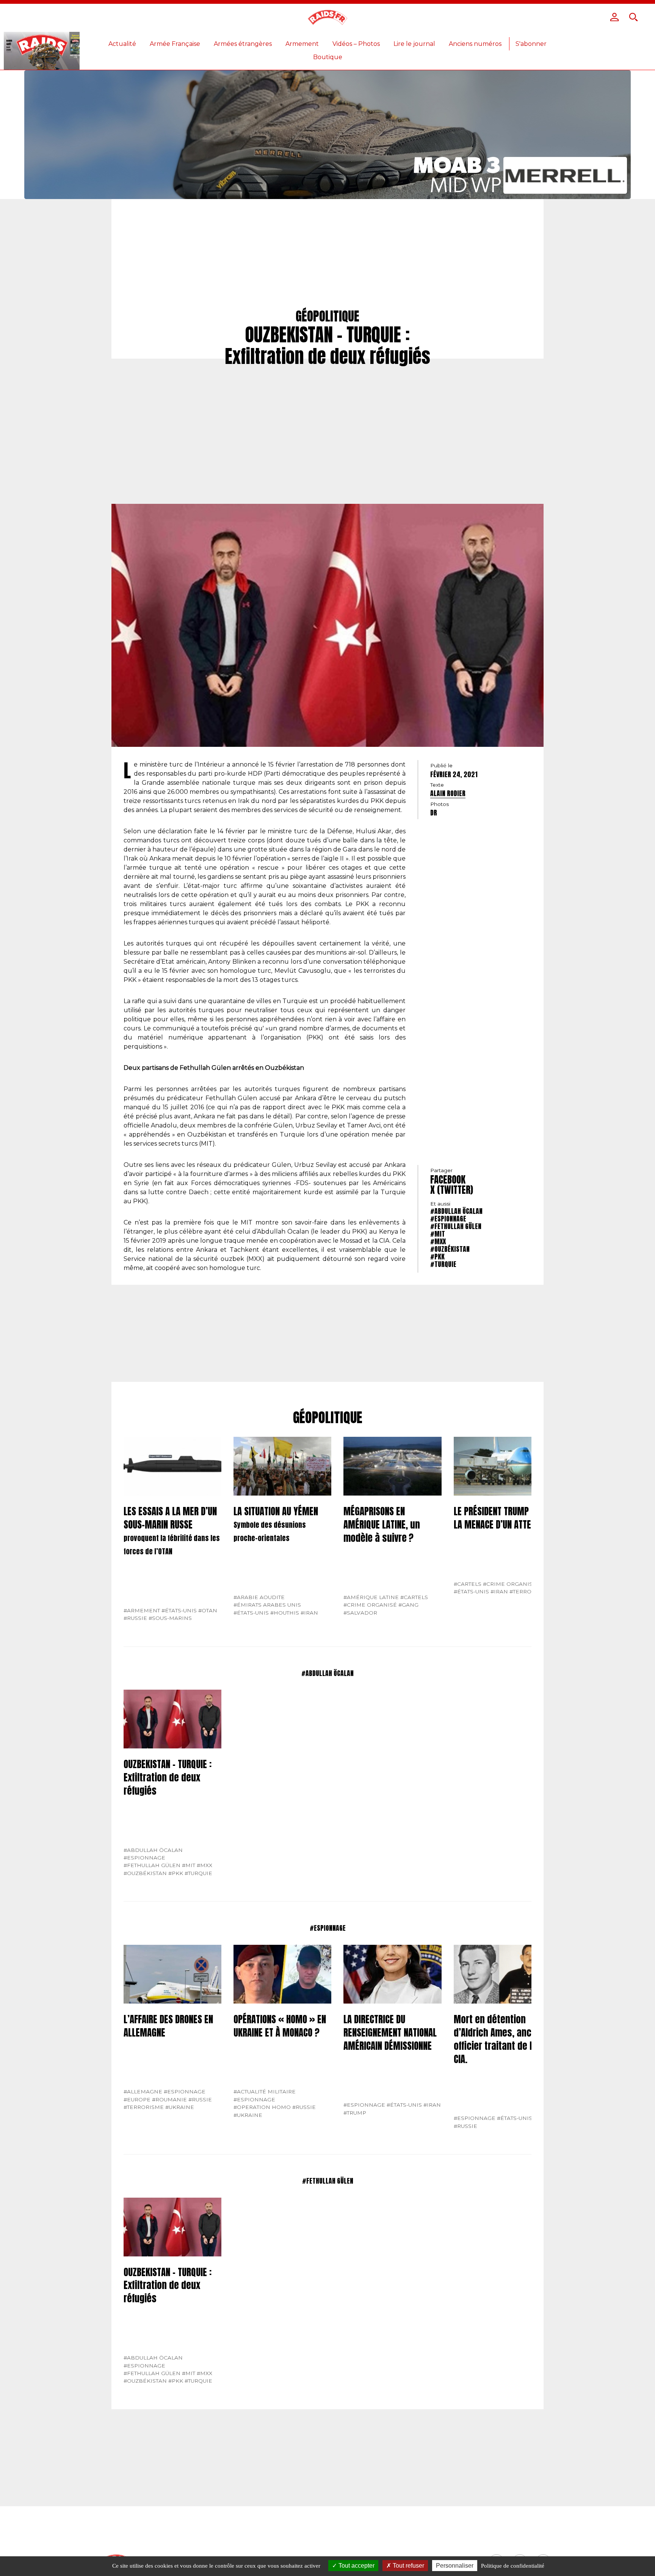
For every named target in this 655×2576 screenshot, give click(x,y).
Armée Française (175, 44)
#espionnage (448, 1219)
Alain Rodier (448, 793)
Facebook (448, 1180)
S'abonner (531, 44)
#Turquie (443, 1264)
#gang (408, 1605)
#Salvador (360, 1613)
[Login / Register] (614, 17)
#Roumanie (169, 2099)
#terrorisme (530, 1591)
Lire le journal (414, 44)
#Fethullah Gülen (456, 1226)
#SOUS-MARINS (170, 1618)
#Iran (309, 1613)
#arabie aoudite (259, 1597)
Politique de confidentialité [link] (513, 2566)
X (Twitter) (452, 1190)
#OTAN (208, 1610)
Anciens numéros (475, 44)
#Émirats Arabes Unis (267, 1605)
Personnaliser (455, 2566)
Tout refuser (408, 2566)
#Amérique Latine (371, 1597)
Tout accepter (356, 2566)
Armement (302, 44)
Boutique (328, 57)
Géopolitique (328, 1418)
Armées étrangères (243, 44)
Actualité (122, 44)
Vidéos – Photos (356, 44)
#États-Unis (179, 1610)
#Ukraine (180, 2107)
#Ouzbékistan (450, 1249)
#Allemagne (143, 2092)
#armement (142, 1610)
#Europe (137, 2099)
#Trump (355, 2113)
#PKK (437, 1257)
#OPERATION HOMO (262, 2107)
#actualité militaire (265, 2092)
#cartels (414, 1597)
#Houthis (285, 1613)
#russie (135, 1618)
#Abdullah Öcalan (456, 1211)
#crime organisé (370, 1605)
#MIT (438, 1234)
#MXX (438, 1241)
